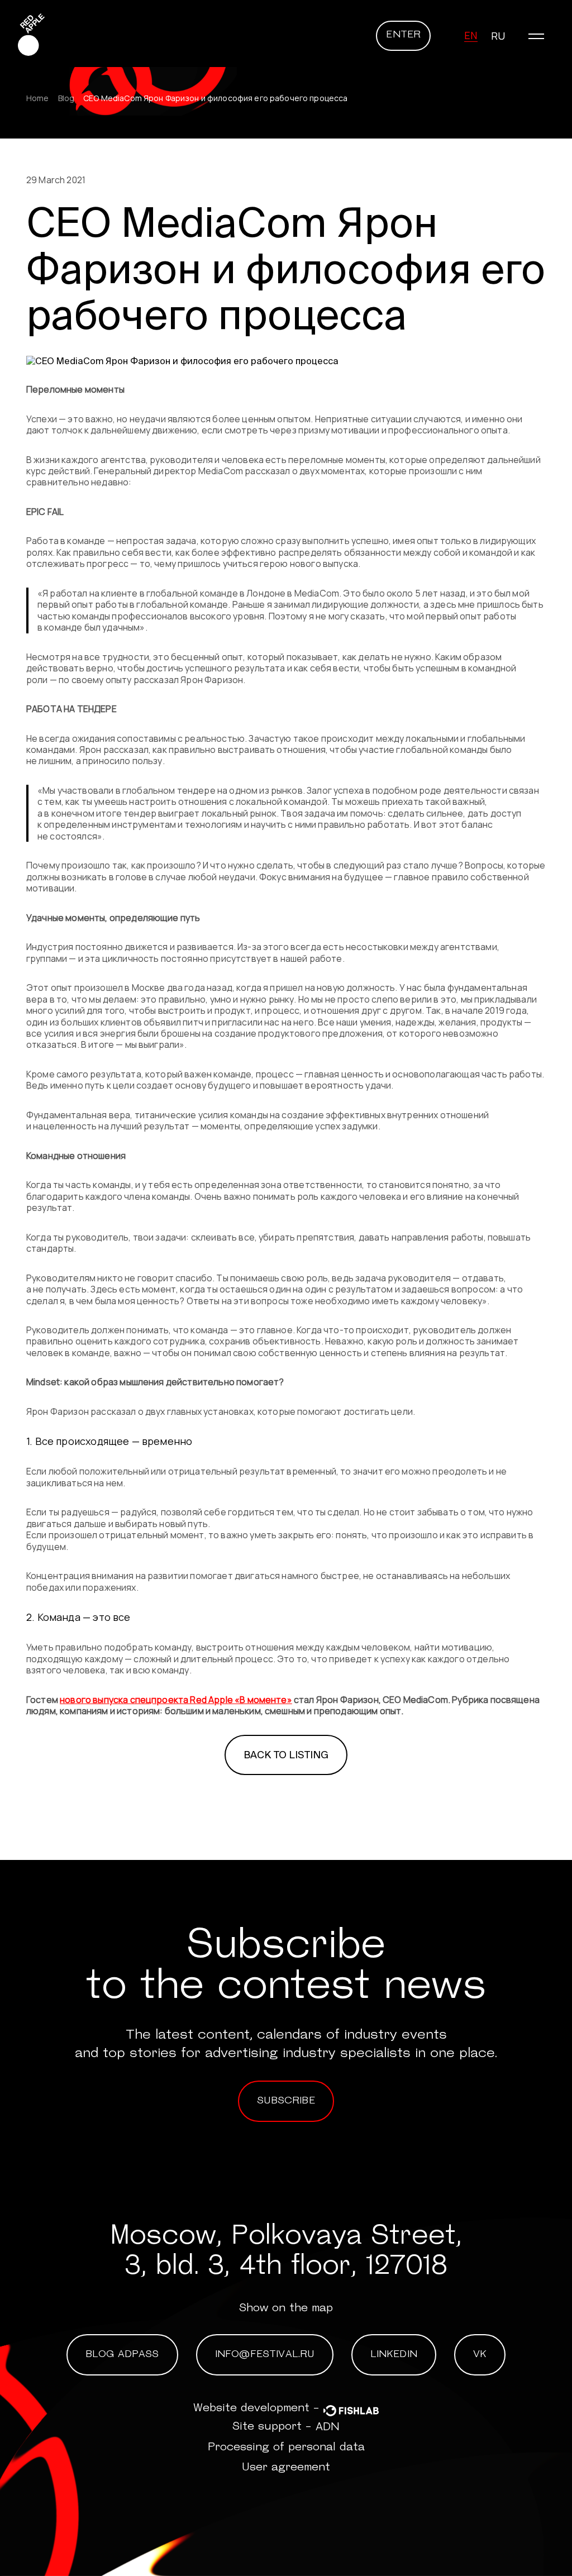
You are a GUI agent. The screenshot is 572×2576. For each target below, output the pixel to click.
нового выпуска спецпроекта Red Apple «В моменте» (176, 1700)
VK (480, 2355)
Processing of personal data (286, 2448)
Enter (403, 35)
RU (498, 36)
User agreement (286, 2468)
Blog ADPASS (122, 2355)
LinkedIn (394, 2355)
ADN (328, 2427)
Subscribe (286, 2101)
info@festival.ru (265, 2355)
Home (38, 98)
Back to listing (286, 1755)
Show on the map (286, 2308)
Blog (66, 98)
